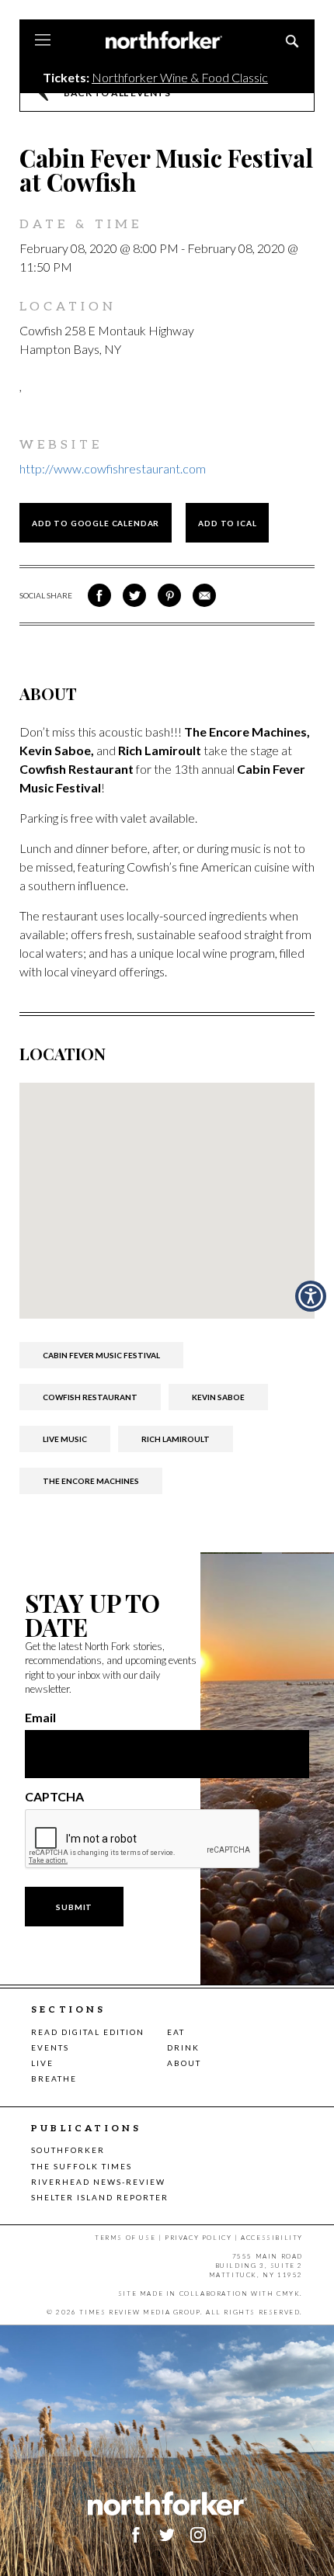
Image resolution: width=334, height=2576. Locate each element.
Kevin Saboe (218, 1397)
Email (40, 1718)
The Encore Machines (91, 1481)
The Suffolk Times (82, 2166)
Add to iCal (227, 523)
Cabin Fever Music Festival (101, 1355)
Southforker (68, 2150)
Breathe (54, 2078)
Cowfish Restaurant (90, 1397)
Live (42, 2063)
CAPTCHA (54, 1797)
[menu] (43, 41)
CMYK (288, 2293)
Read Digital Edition (88, 2032)
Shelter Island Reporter (100, 2197)
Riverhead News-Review (98, 2182)
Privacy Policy (198, 2238)
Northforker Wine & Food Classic (180, 77)
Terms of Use (125, 2238)
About (184, 2063)
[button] (311, 1296)
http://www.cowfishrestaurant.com (113, 468)
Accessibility (272, 2238)
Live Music (65, 1439)
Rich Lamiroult (176, 1439)
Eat (176, 2032)
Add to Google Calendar (96, 523)
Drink (183, 2047)
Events (50, 2047)
